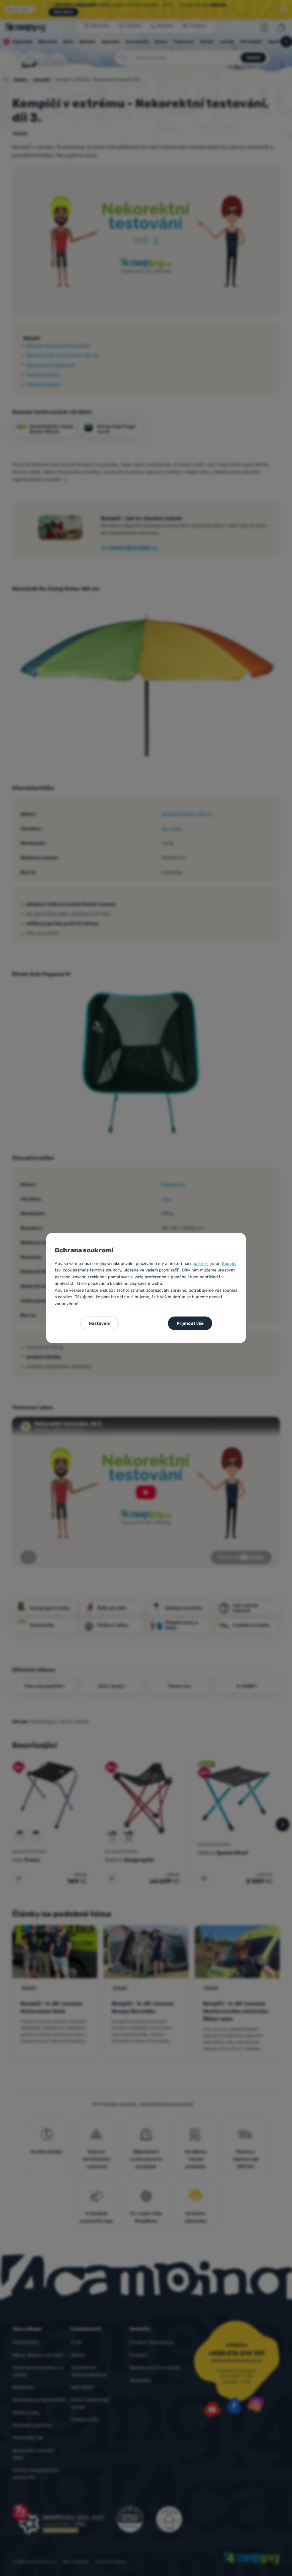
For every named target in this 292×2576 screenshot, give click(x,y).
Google (228, 1263)
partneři (200, 1263)
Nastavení (100, 1323)
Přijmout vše (190, 1323)
